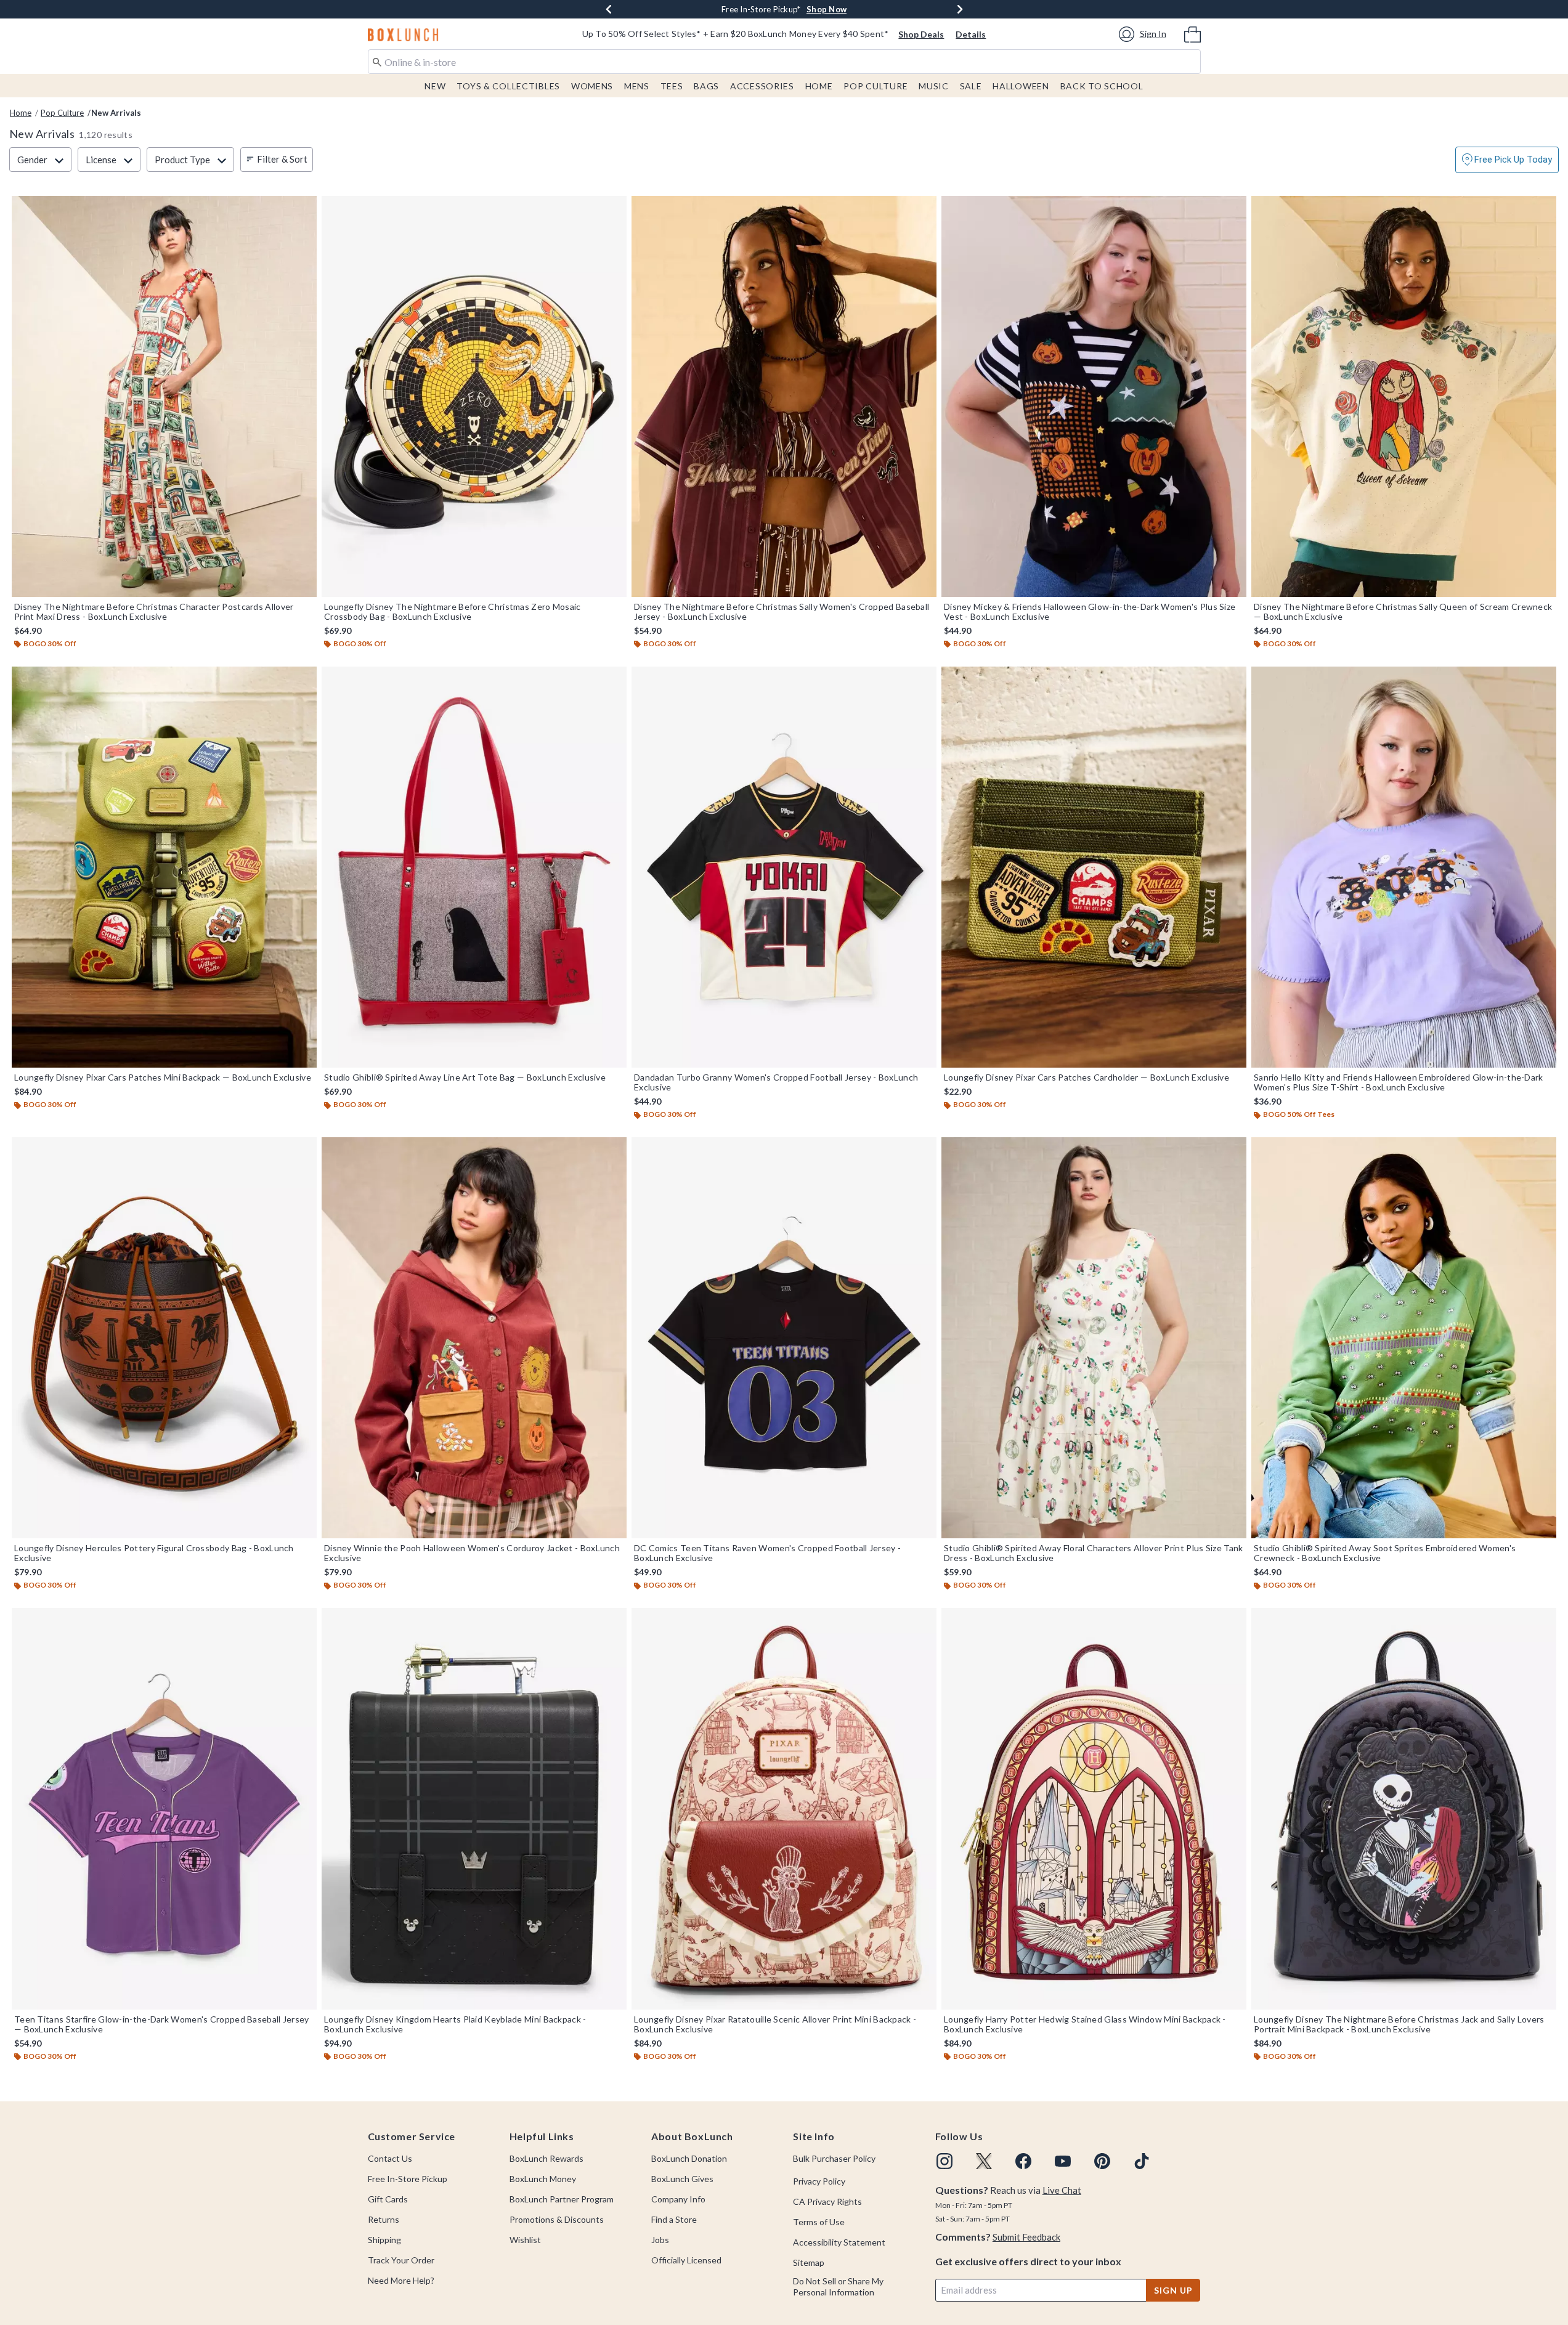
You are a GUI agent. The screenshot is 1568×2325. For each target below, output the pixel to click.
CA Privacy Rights (827, 2201)
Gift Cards (388, 2199)
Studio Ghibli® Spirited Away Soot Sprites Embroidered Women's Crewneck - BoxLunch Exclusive (1385, 1553)
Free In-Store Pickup (408, 2179)
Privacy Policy (819, 2181)
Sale (971, 86)
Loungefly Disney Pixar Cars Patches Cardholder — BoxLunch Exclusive (1087, 1077)
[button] (1144, 34)
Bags (706, 86)
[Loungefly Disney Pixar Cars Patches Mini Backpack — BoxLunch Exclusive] (164, 867)
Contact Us (390, 2158)
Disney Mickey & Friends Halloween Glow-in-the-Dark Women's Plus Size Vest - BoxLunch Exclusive (1090, 612)
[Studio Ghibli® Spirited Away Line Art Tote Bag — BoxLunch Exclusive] (474, 867)
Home (819, 86)
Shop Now (864, 9)
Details (971, 34)
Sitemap (809, 2262)
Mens (637, 86)
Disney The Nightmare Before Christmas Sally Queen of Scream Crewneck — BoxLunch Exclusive (1403, 612)
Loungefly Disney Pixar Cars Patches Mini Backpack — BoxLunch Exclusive (163, 1077)
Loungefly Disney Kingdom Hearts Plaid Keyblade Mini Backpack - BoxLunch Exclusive (455, 2024)
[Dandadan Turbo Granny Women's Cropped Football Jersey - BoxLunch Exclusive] (784, 867)
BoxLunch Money (543, 2179)
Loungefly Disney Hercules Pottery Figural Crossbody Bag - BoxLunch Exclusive (154, 1553)
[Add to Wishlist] (304, 208)
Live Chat (1062, 2190)
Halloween (1021, 86)
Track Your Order (401, 2260)
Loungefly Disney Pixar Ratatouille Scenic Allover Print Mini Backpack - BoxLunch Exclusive (775, 2024)
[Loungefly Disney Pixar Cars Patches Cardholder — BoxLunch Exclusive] (1094, 867)
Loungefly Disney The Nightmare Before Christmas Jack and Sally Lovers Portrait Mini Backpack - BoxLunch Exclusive (1399, 2024)
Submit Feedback (1026, 2237)
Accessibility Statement (839, 2242)
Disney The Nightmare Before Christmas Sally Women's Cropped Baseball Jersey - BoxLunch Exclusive (782, 612)
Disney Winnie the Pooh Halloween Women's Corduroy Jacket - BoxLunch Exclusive (472, 1553)
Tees (672, 86)
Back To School (1102, 86)
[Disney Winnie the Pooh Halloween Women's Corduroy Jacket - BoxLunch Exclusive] (474, 1338)
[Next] (960, 9)
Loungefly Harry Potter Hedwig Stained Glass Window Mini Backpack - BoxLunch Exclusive (1085, 2024)
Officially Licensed (686, 2260)
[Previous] (609, 9)
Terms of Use (819, 2222)
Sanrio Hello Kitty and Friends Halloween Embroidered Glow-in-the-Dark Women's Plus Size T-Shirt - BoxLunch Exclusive (1399, 1082)
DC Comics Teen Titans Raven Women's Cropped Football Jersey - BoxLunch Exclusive (767, 1553)
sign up (1173, 2290)
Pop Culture (875, 86)
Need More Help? (401, 2280)
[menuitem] (1192, 33)
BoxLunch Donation (689, 2158)
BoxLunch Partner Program (562, 2199)
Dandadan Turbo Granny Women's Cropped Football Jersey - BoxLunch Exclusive (776, 1082)
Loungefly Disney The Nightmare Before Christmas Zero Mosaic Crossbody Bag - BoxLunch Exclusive (453, 612)
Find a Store (674, 2219)
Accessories (762, 86)
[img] (944, 2161)
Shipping (384, 2240)
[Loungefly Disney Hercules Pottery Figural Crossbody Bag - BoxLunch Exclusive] (164, 1338)
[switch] (1507, 160)
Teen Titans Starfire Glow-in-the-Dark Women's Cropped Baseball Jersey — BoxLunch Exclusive (162, 2024)
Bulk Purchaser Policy (834, 2158)
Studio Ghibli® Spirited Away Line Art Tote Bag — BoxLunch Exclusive (465, 1077)
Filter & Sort (282, 159)
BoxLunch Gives (682, 2179)
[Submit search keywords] (377, 61)
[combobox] (784, 62)
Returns (384, 2219)
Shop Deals (921, 34)
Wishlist (525, 2240)
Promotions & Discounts (557, 2219)
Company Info (678, 2199)
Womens (592, 86)
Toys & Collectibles (508, 86)
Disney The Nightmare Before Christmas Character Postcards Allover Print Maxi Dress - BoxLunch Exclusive (154, 612)
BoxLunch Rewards (546, 2158)
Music (934, 86)
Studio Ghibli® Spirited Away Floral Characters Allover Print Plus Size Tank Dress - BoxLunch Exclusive (1094, 1553)
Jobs (660, 2240)
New (435, 86)
